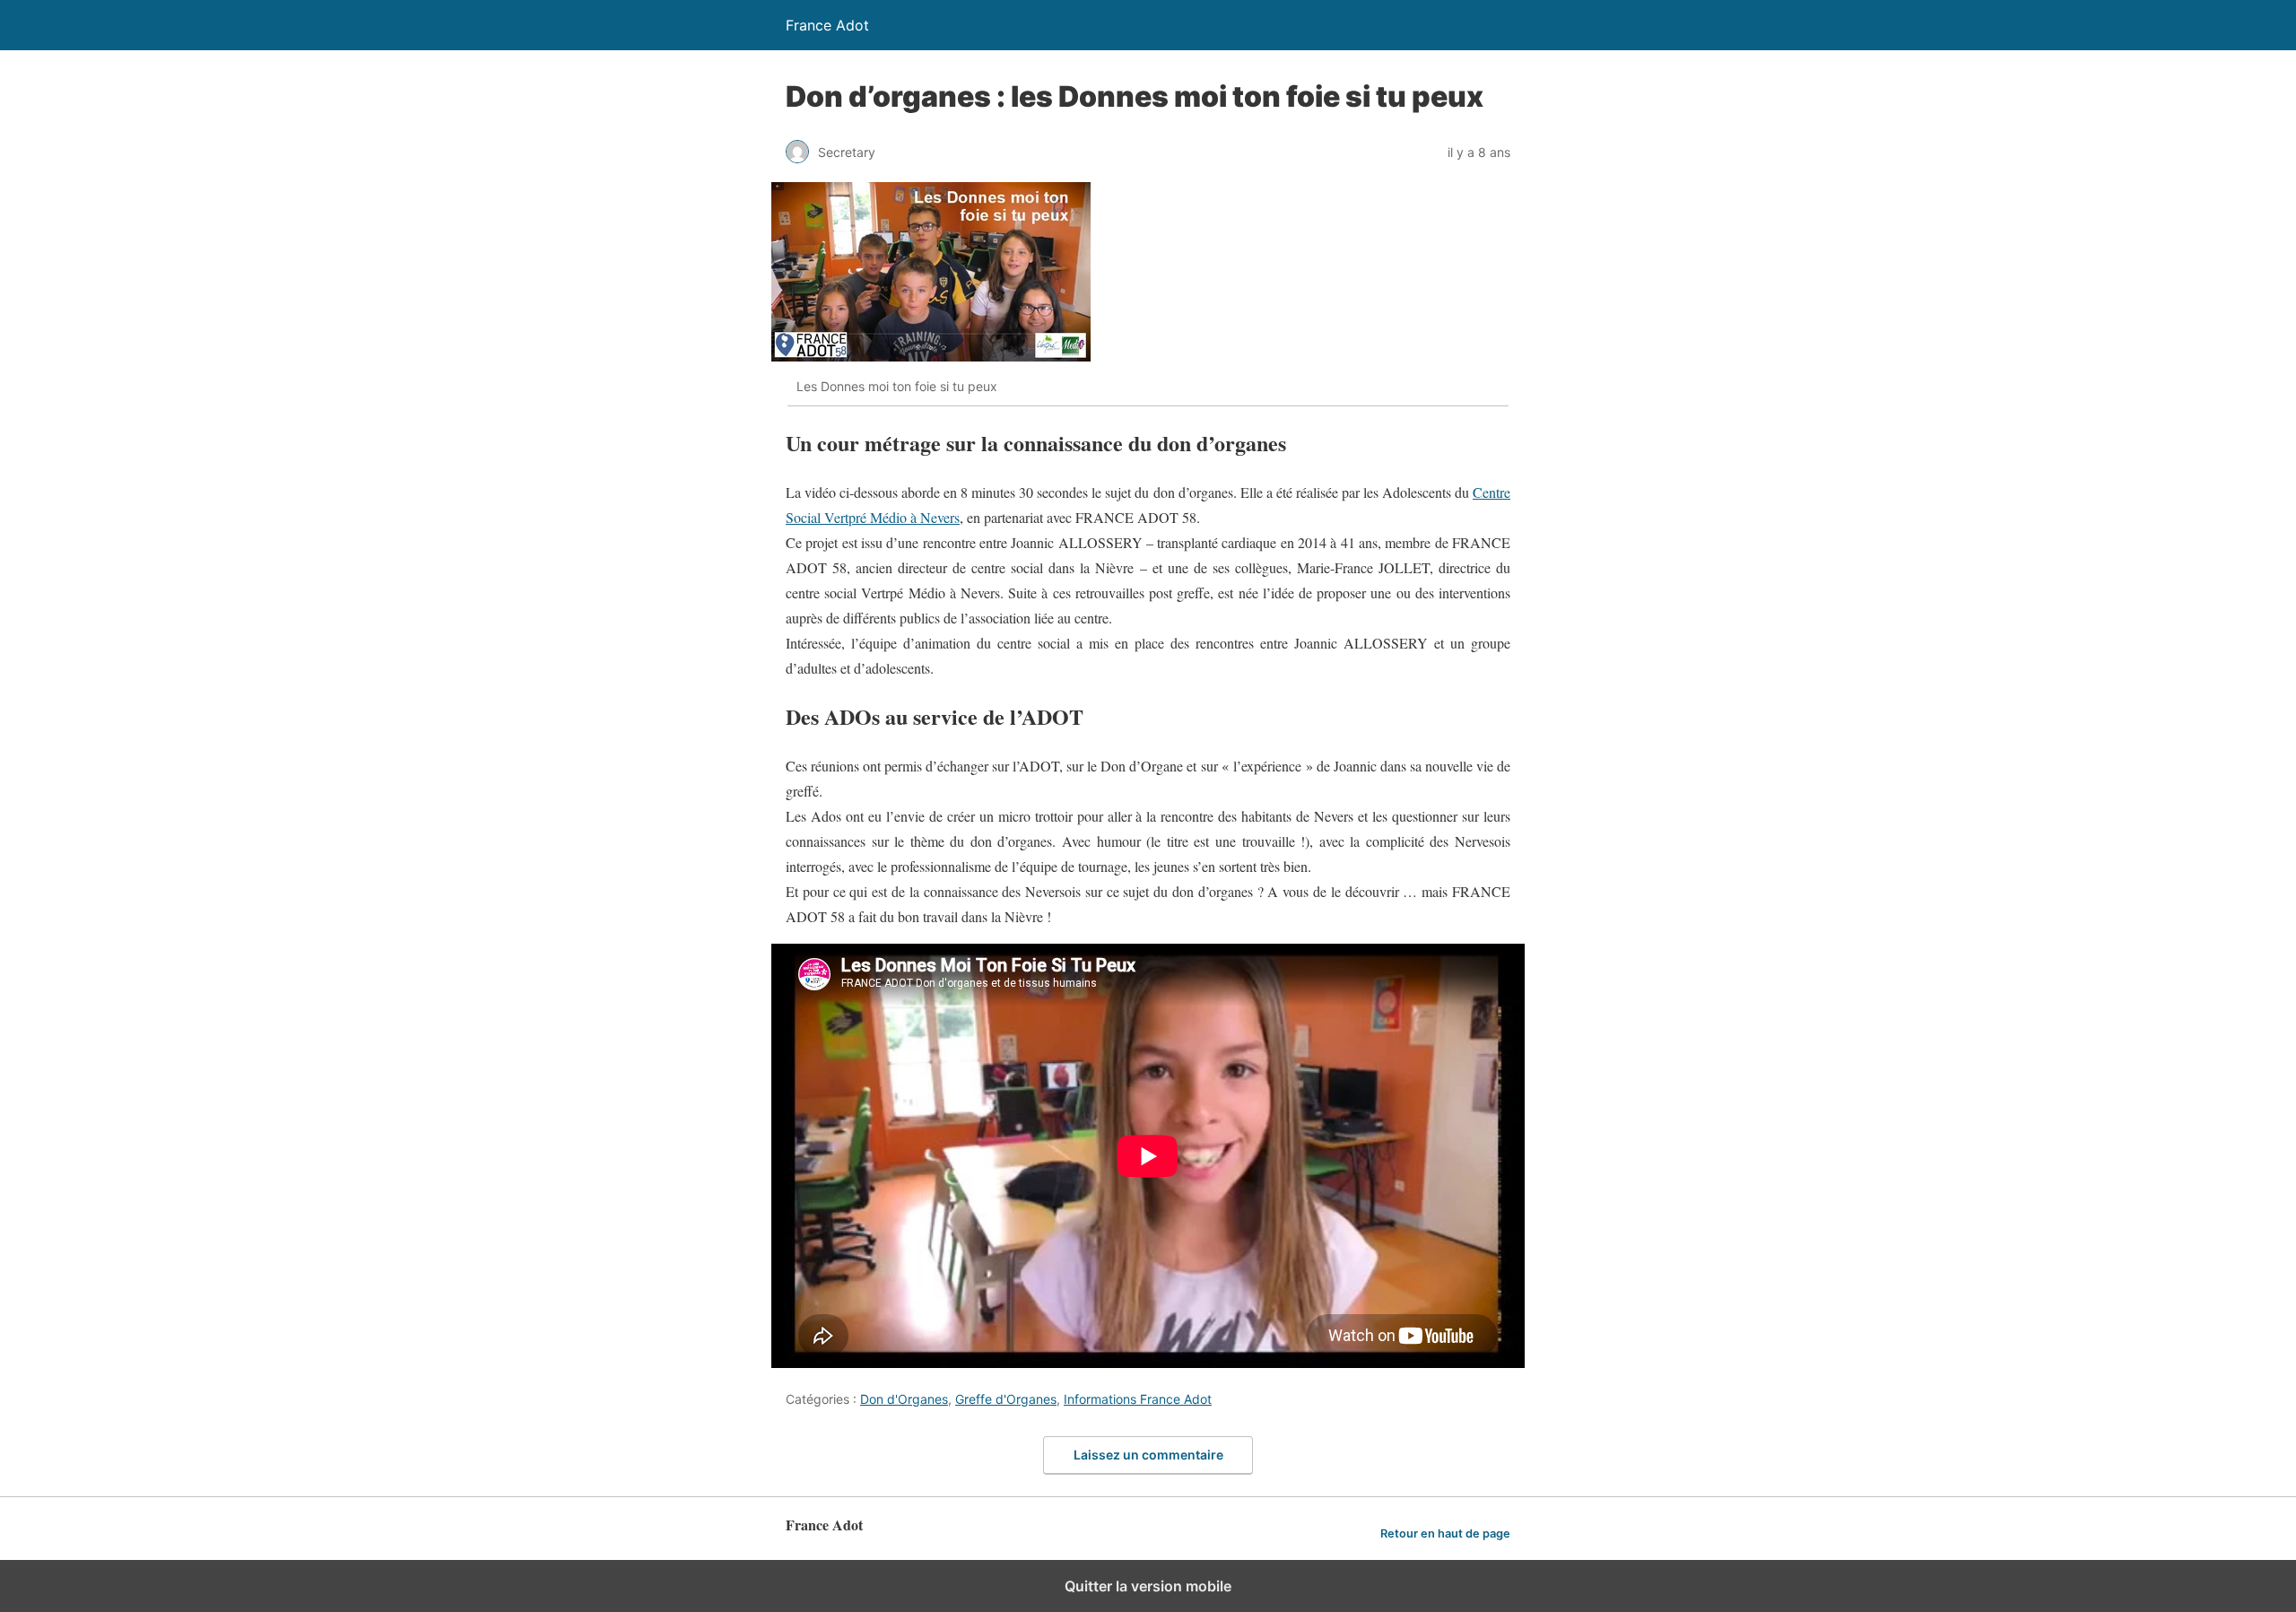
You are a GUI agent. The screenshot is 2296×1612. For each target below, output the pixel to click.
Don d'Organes (904, 1399)
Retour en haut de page (1445, 1534)
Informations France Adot (1138, 1399)
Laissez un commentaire (1148, 1455)
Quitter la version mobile (1148, 1586)
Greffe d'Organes (1006, 1399)
